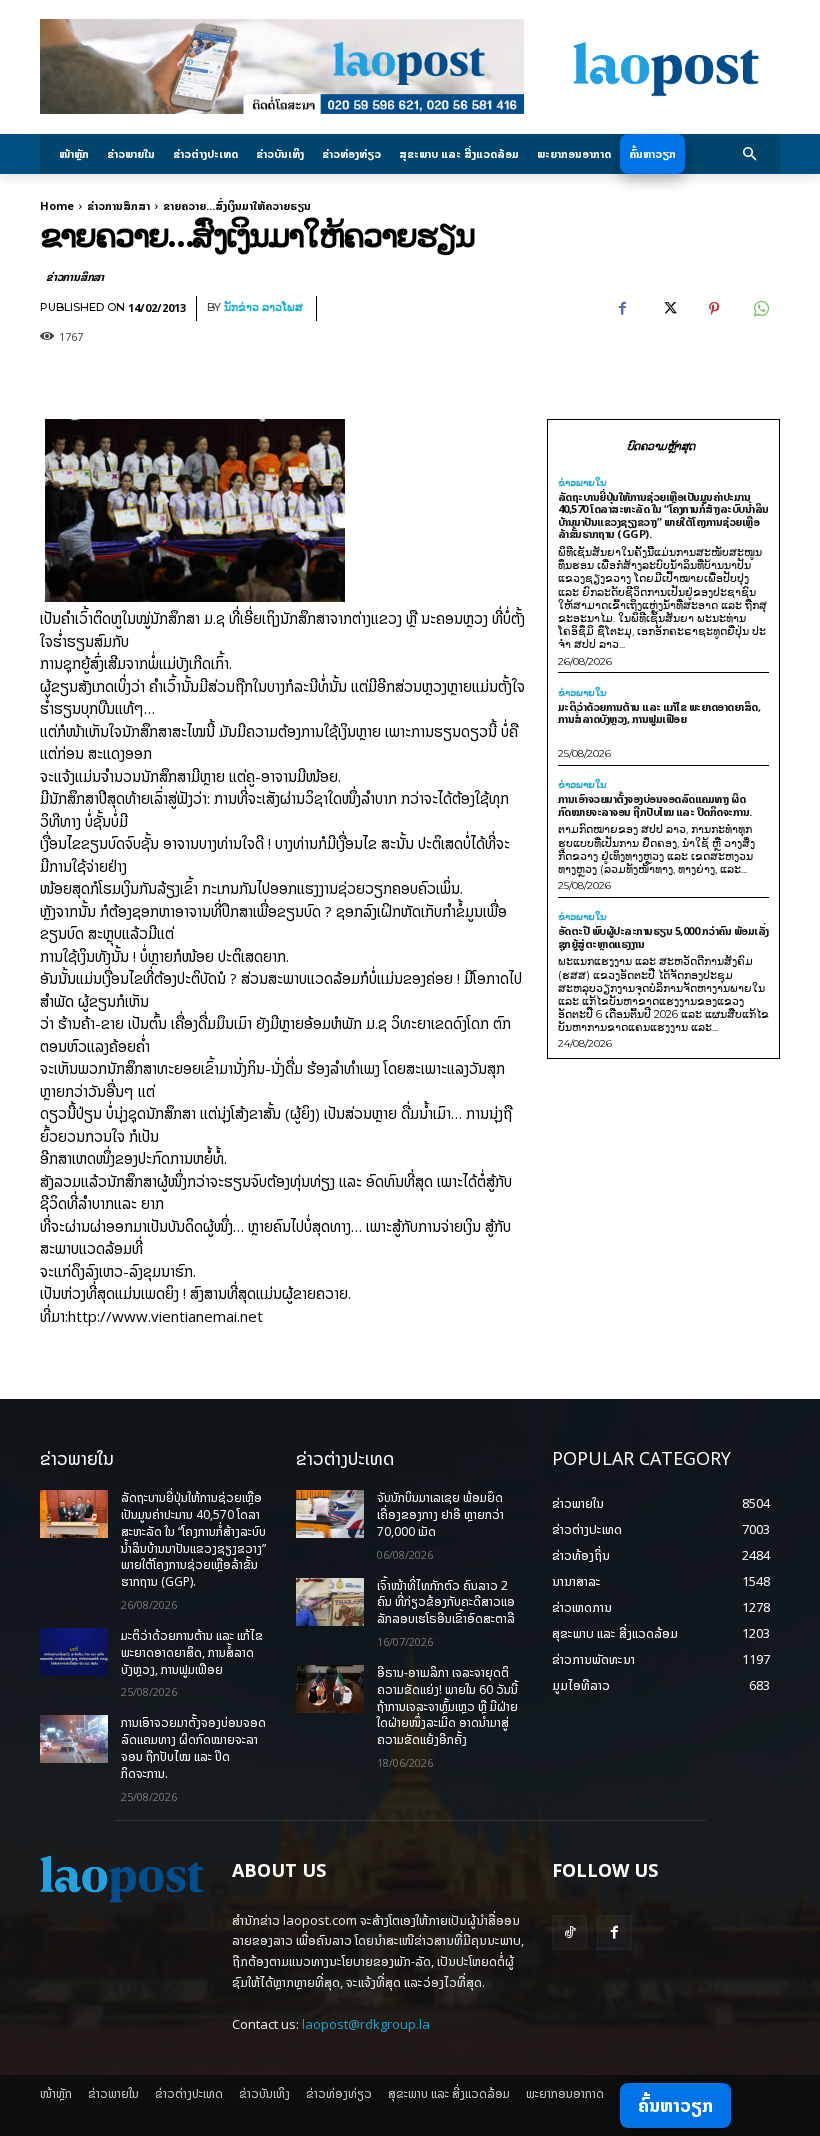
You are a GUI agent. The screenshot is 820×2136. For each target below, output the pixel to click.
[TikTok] (569, 1932)
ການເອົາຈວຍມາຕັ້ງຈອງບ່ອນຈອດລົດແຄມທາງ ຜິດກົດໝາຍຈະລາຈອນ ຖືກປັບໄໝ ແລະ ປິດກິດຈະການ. (655, 805)
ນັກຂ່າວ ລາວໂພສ (263, 307)
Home (57, 205)
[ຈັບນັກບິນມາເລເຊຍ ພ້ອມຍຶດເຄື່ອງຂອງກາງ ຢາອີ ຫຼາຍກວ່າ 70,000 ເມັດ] (330, 1514)
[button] (750, 154)
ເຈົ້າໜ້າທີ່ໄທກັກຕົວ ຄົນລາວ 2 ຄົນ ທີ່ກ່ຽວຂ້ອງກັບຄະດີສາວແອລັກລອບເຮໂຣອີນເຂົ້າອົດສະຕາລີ (446, 1602)
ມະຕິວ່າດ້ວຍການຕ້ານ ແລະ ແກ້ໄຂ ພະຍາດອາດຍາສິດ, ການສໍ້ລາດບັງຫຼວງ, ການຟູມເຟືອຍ (659, 713)
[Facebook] (622, 309)
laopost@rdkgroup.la (366, 2024)
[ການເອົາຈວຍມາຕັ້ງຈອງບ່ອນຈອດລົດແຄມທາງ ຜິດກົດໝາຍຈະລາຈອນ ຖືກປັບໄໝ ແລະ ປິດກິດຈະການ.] (74, 1739)
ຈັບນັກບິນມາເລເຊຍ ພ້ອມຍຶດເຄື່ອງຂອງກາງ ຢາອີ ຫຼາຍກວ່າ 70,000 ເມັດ (440, 1514)
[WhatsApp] (760, 309)
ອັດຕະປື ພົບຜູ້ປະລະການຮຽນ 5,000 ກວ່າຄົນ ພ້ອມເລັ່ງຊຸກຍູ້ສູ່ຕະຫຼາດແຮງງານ (663, 937)
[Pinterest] (714, 309)
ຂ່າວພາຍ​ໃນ (582, 483)
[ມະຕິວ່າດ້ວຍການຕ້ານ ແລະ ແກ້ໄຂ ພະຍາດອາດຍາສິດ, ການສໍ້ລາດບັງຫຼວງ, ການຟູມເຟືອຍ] (74, 1652)
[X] (668, 309)
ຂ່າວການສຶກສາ (118, 205)
